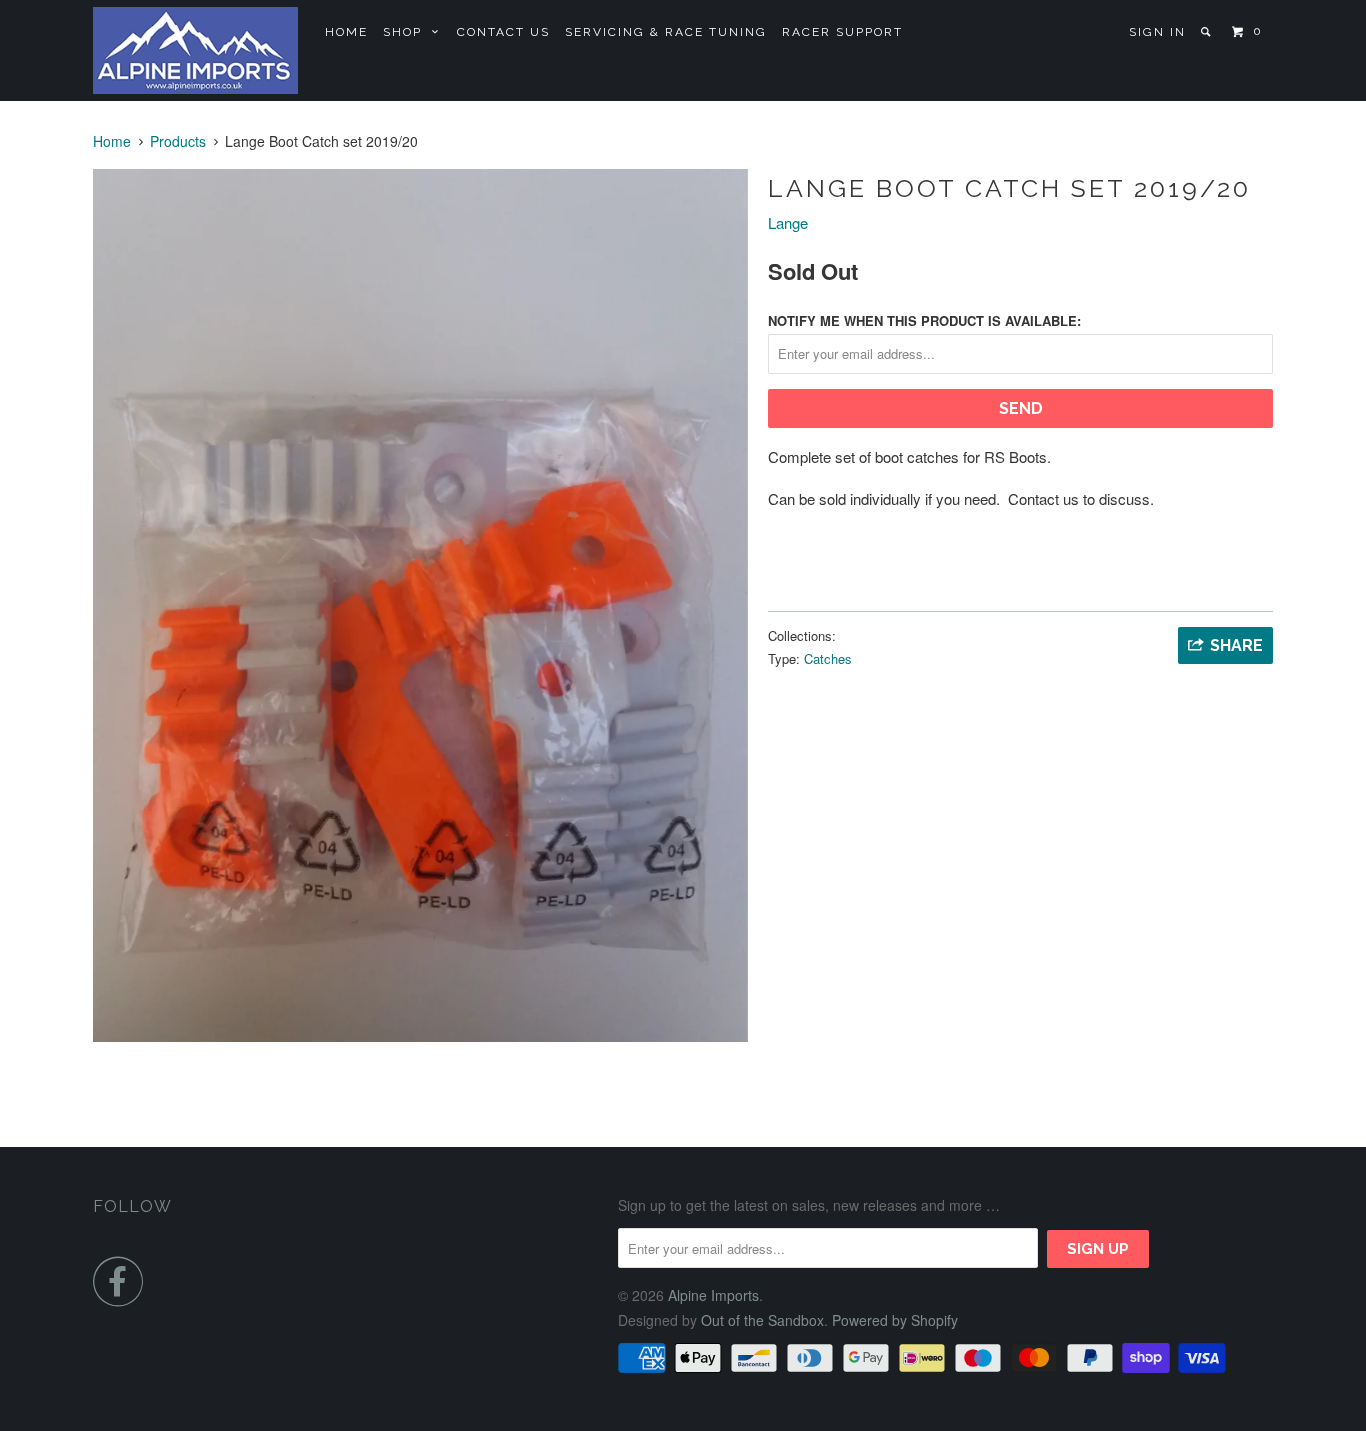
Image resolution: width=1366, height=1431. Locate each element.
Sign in (1157, 32)
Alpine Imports (713, 1295)
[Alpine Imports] (195, 50)
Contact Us (503, 32)
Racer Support (842, 32)
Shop (407, 32)
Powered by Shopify (895, 1320)
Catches (828, 658)
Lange (788, 222)
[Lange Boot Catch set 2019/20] (420, 605)
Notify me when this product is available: (924, 320)
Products (178, 141)
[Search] (1207, 32)
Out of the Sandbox (762, 1320)
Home (346, 32)
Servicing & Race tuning (666, 32)
